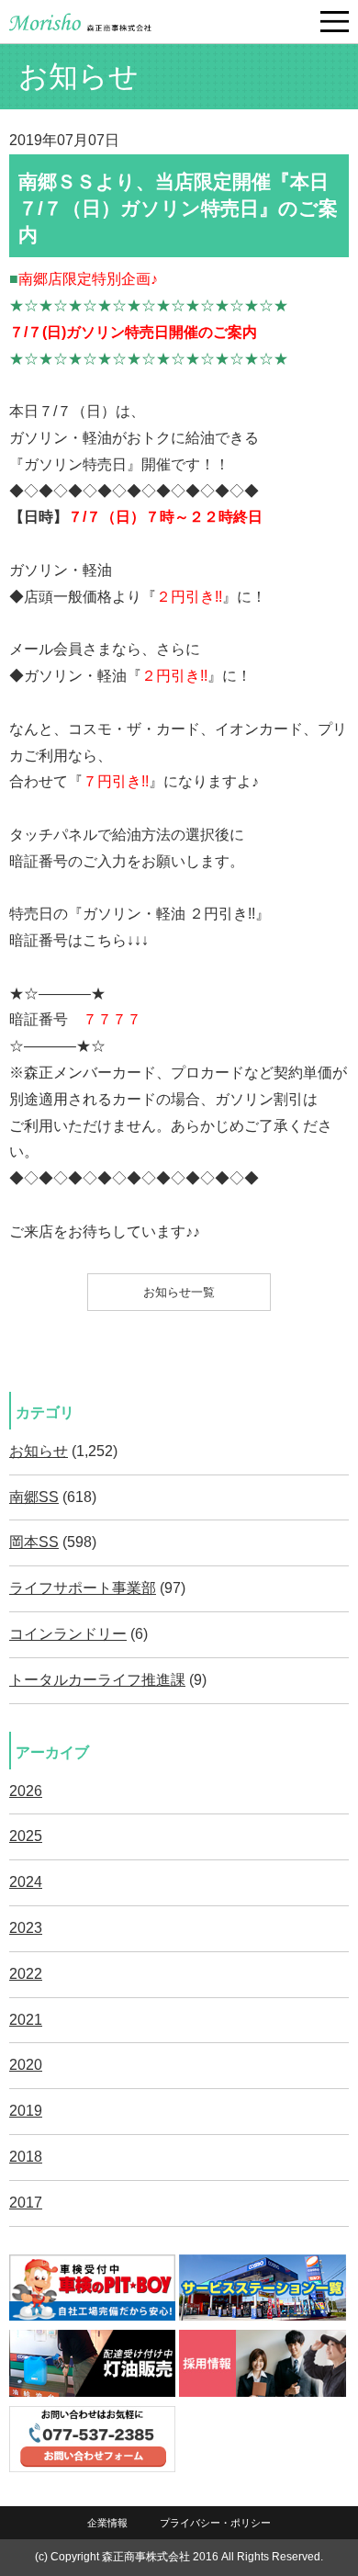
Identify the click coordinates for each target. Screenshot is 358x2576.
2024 (26, 1882)
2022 (26, 1974)
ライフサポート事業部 (83, 1588)
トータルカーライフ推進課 (97, 1680)
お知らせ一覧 (179, 1292)
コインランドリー (68, 1634)
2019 (26, 2111)
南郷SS (34, 1497)
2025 (26, 1836)
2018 (26, 2157)
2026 (26, 1791)
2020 (26, 2065)
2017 (26, 2203)
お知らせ (39, 1451)
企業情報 (107, 2523)
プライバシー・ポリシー (215, 2523)
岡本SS (34, 1542)
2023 (26, 1928)
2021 (26, 2020)
